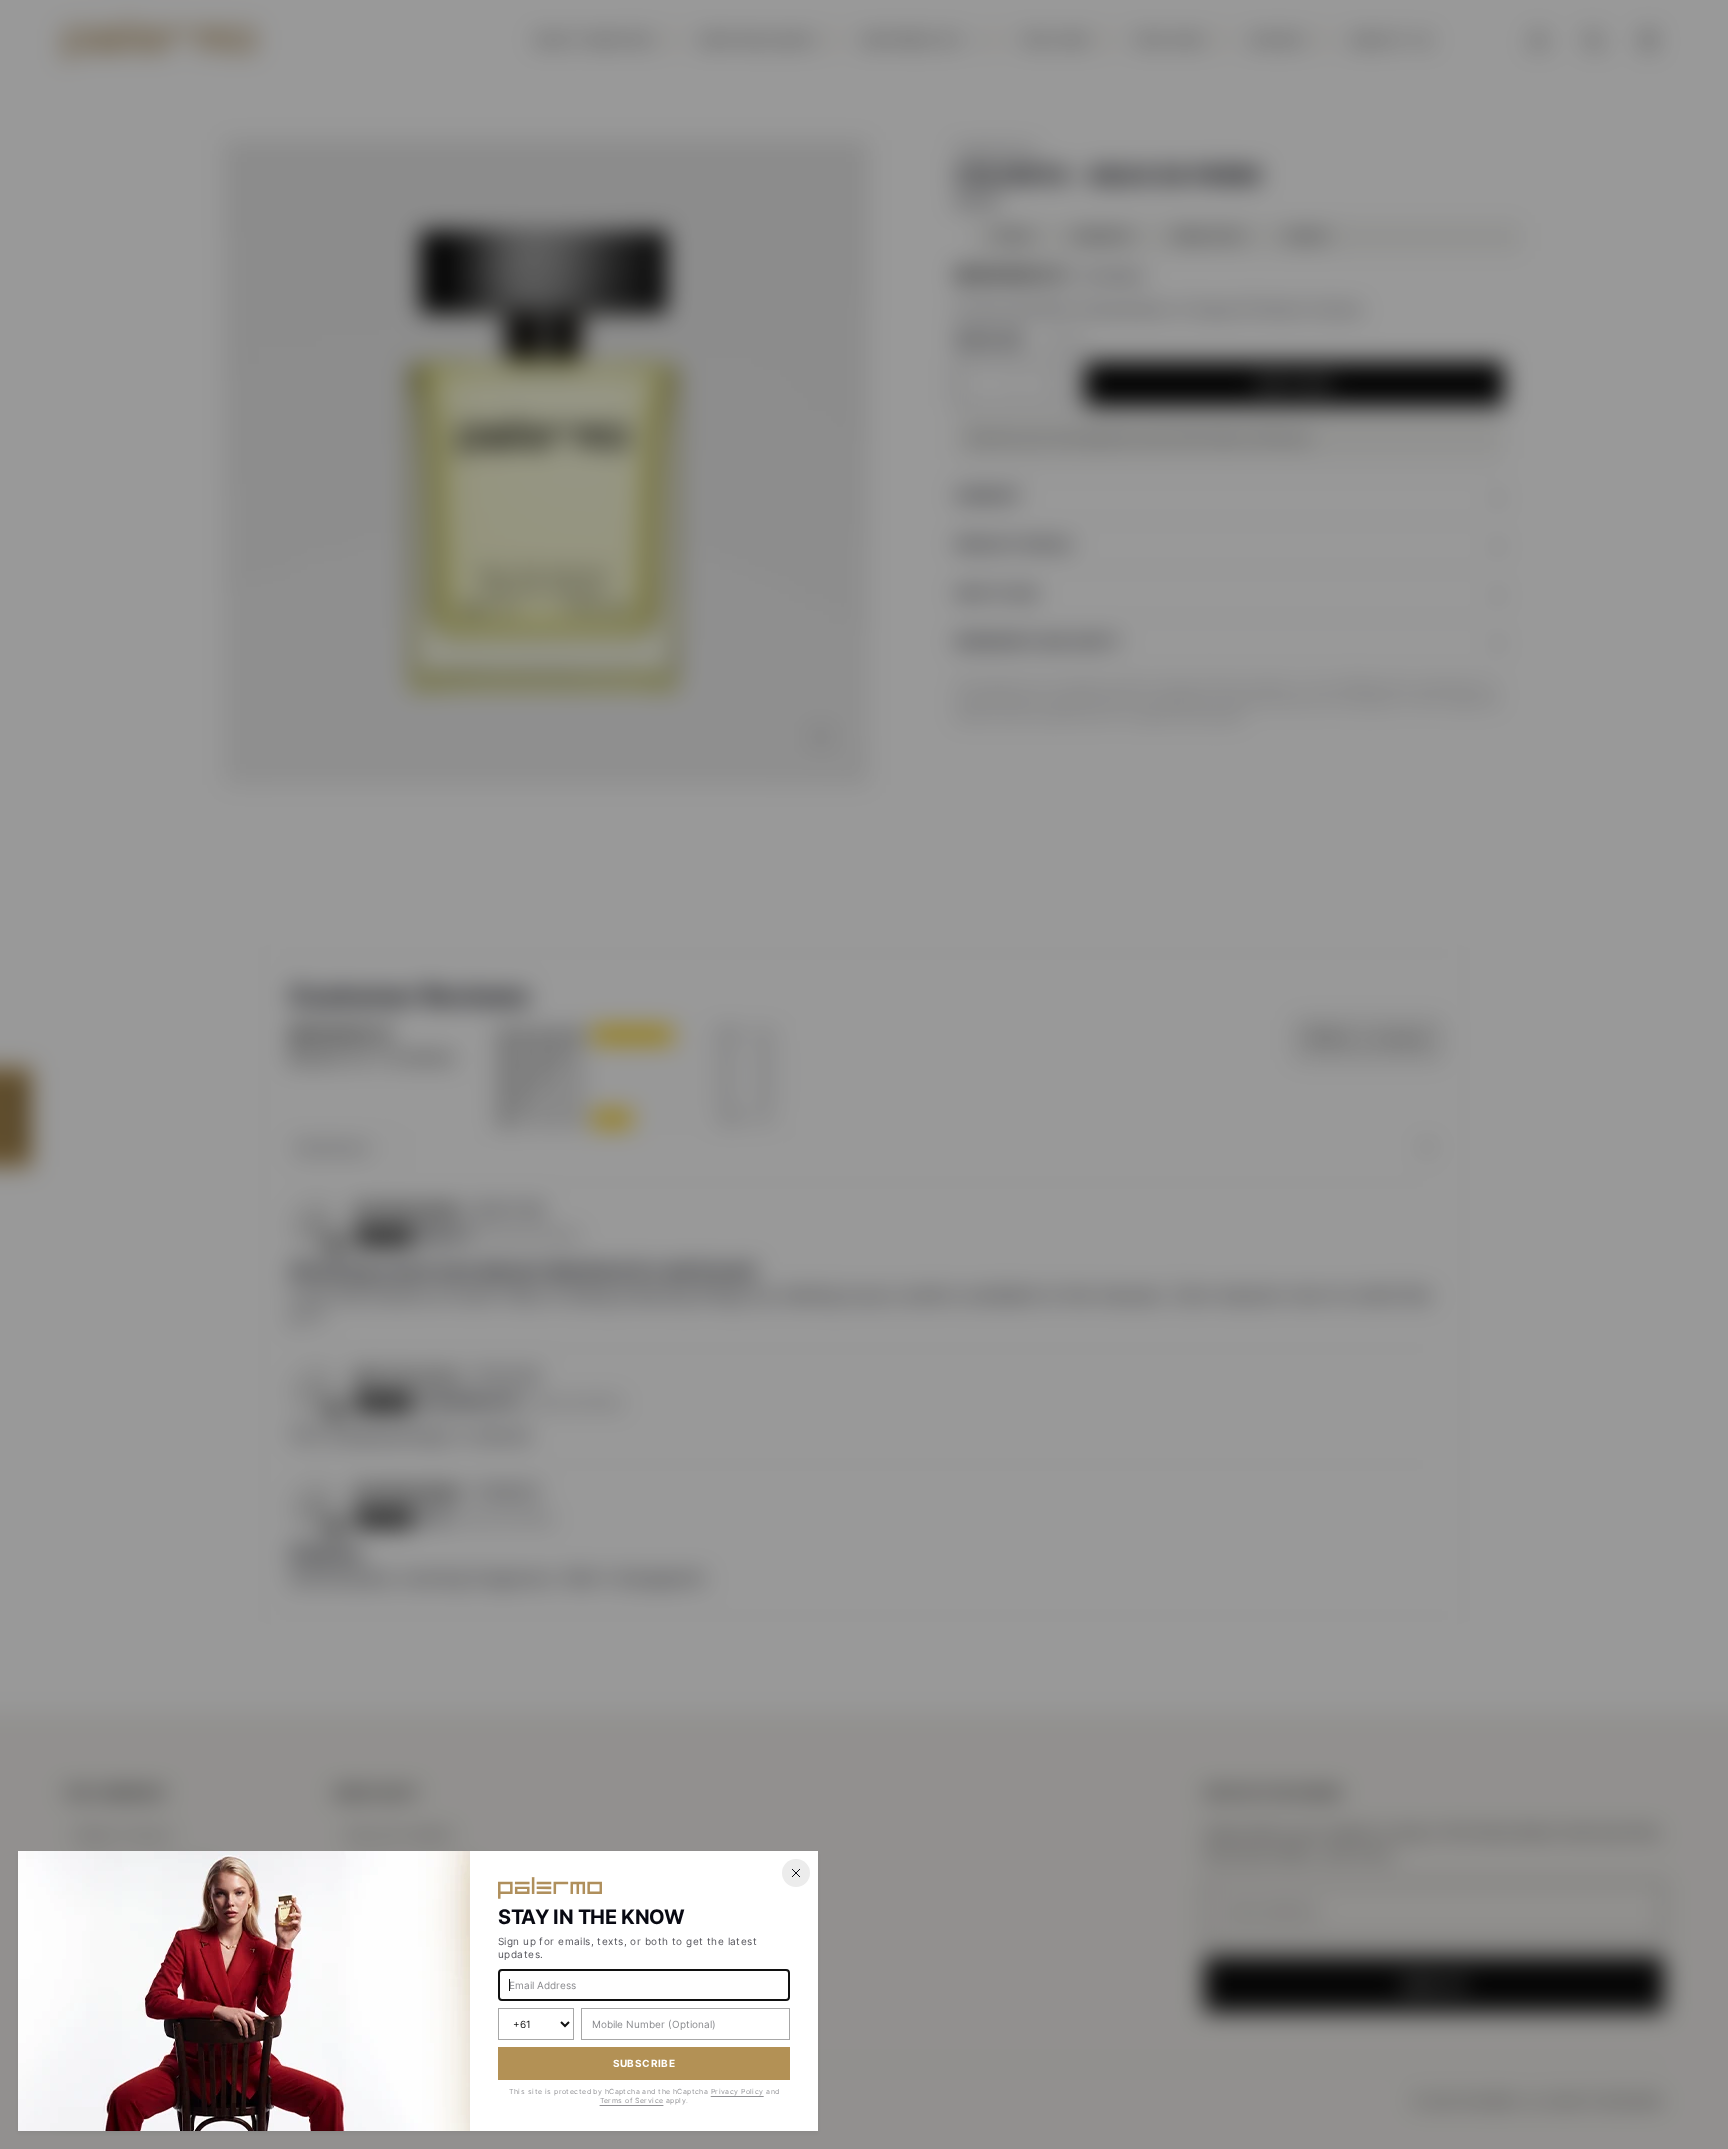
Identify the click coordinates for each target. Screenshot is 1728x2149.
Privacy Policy (737, 2091)
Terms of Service (632, 2100)
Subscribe (644, 2063)
